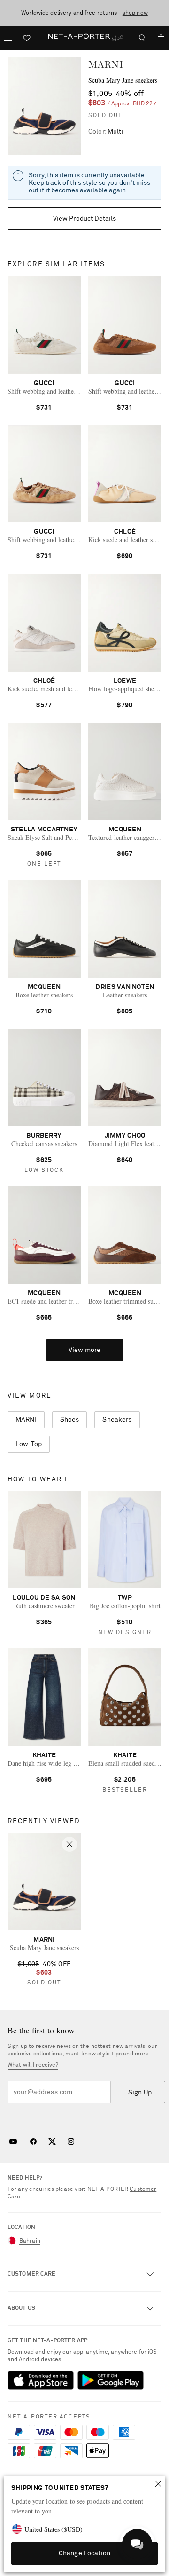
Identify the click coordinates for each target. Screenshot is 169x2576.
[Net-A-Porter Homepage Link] (84, 38)
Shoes (70, 1420)
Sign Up (140, 2093)
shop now (135, 13)
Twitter (52, 2141)
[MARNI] (44, 106)
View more (84, 1350)
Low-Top (29, 1444)
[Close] (158, 2484)
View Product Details (85, 219)
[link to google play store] (111, 2380)
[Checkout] (157, 38)
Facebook (33, 2141)
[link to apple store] (41, 2380)
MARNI (106, 64)
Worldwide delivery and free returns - (84, 13)
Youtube (13, 2141)
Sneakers (117, 1420)
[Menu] (8, 38)
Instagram (71, 2141)
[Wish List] (27, 39)
